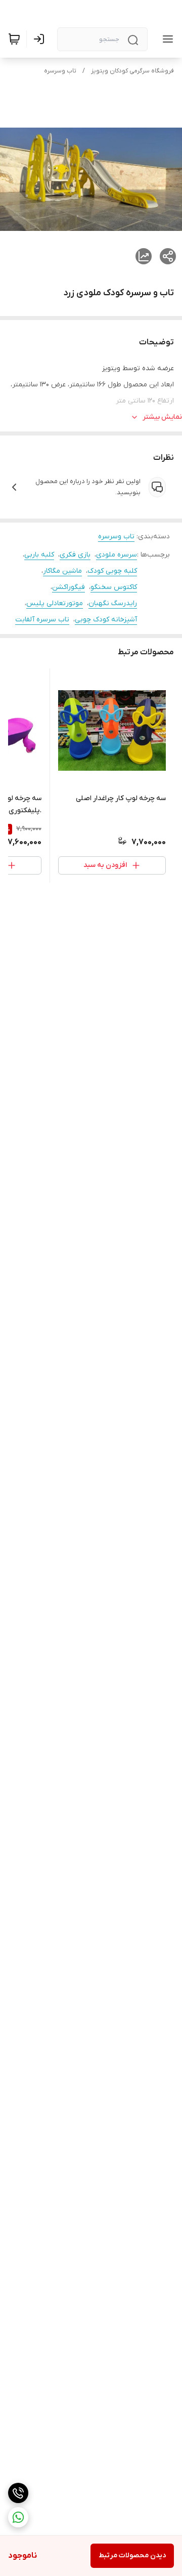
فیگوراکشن (69, 587)
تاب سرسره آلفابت (42, 620)
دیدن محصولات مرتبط (132, 2555)
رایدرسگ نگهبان (113, 603)
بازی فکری (75, 555)
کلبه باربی (39, 555)
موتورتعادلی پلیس (55, 603)
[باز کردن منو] (166, 39)
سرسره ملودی (117, 555)
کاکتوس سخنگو (114, 587)
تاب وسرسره (60, 71)
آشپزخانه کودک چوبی (106, 620)
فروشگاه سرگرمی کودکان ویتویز (132, 71)
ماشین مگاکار (62, 571)
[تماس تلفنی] (18, 2493)
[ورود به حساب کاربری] (41, 39)
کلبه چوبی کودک (112, 571)
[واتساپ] (18, 2517)
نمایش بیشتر (162, 417)
